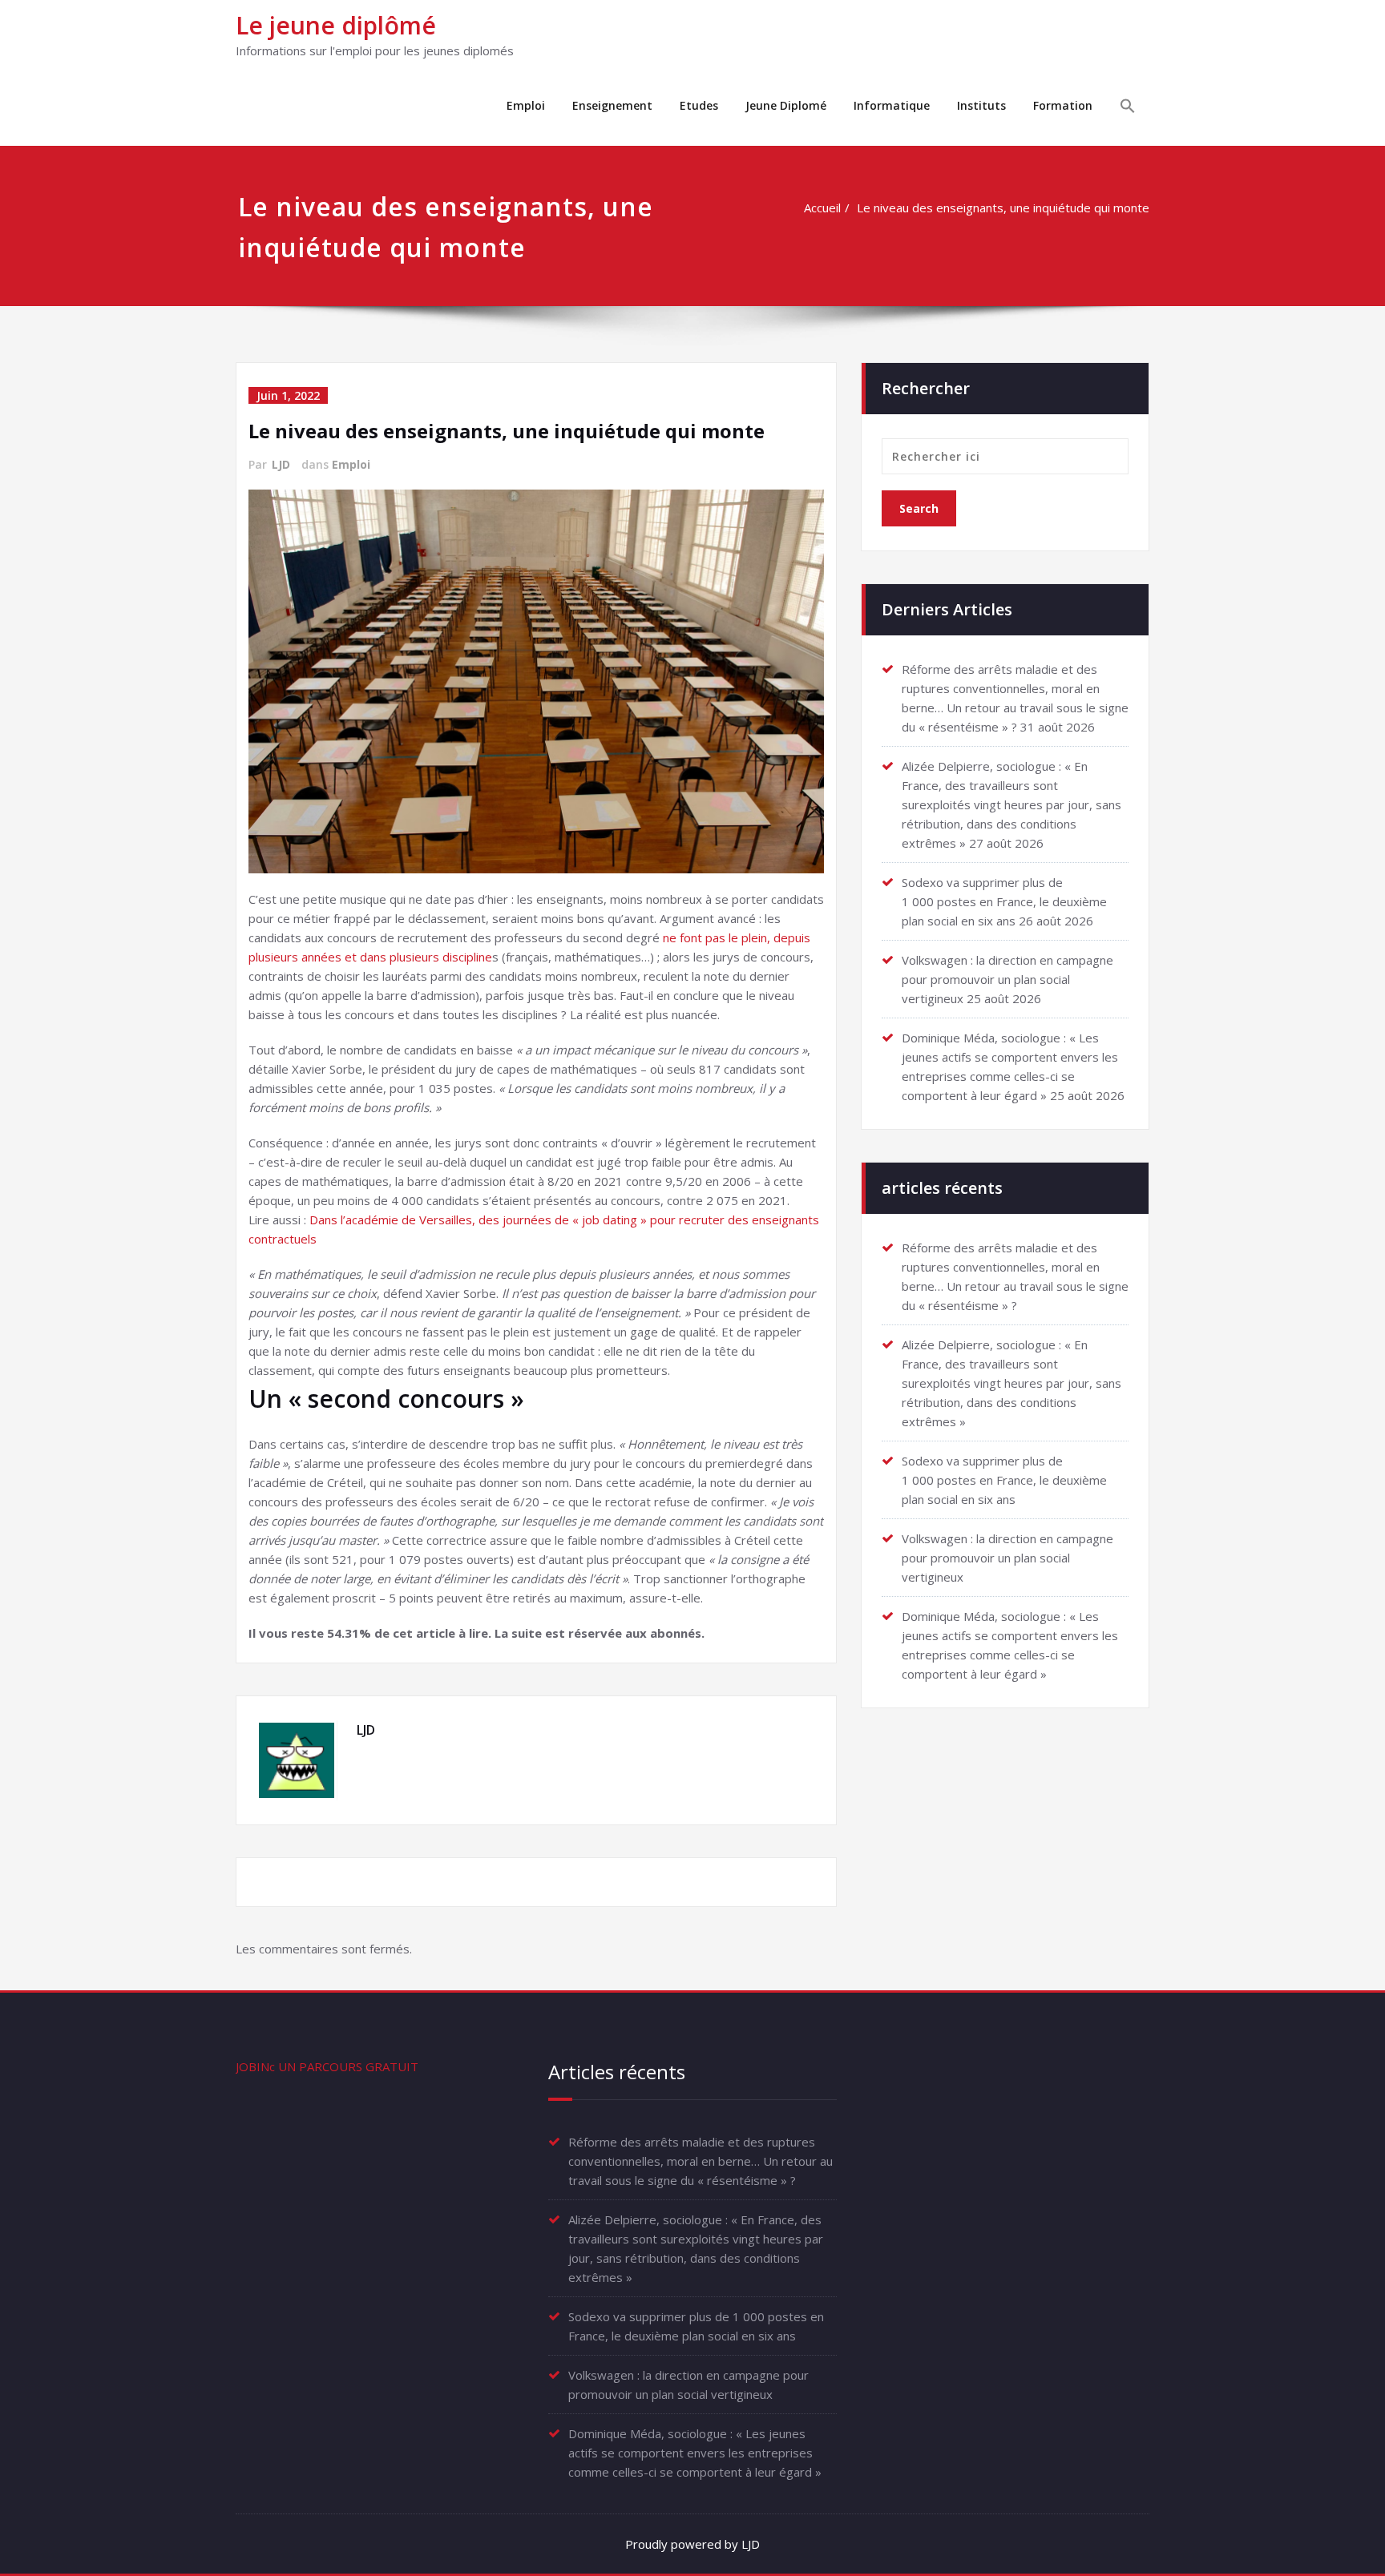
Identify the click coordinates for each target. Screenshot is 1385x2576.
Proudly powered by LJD (692, 2544)
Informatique (892, 105)
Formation (1063, 105)
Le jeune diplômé (336, 25)
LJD (281, 464)
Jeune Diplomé (786, 105)
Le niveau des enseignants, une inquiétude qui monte (1003, 208)
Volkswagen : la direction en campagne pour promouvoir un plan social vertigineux (1007, 979)
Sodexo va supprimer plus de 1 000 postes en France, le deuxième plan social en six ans (1004, 901)
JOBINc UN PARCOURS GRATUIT (327, 2066)
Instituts (981, 105)
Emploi (526, 105)
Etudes (699, 105)
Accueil (822, 208)
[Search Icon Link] (1128, 108)
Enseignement (612, 105)
